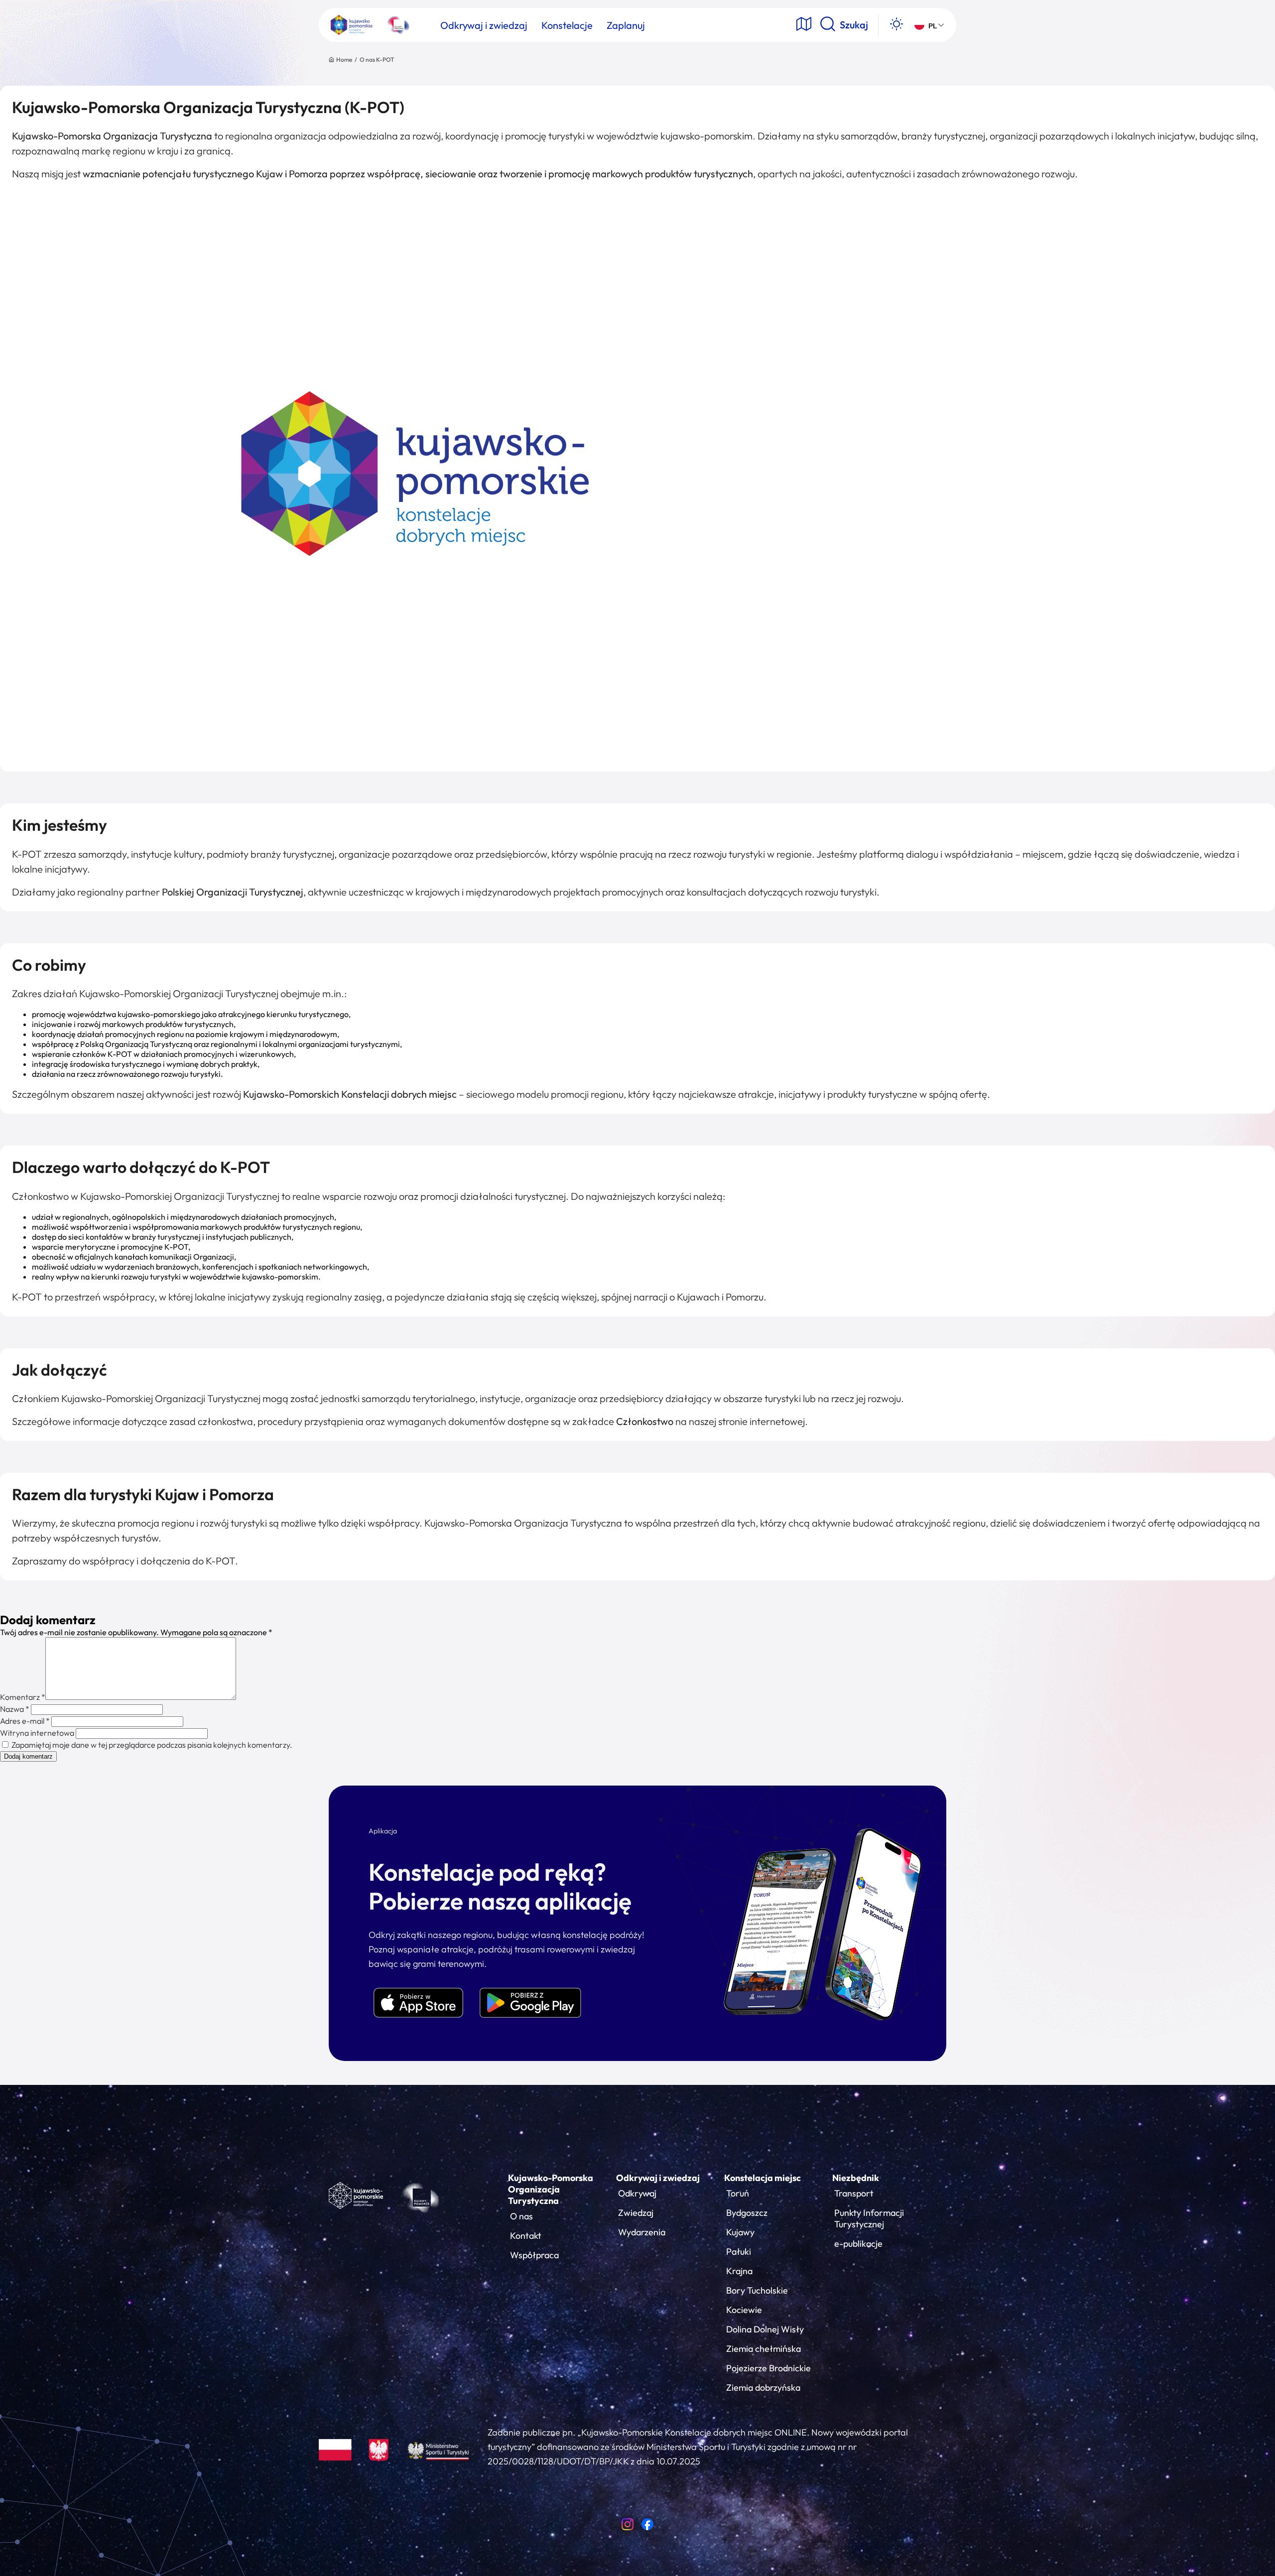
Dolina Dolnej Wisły (765, 2329)
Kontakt (526, 2236)
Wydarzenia (642, 2232)
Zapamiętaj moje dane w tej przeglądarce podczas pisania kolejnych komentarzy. (152, 1745)
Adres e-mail (25, 1721)
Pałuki (739, 2252)
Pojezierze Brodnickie (768, 2368)
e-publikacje (858, 2244)
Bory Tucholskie (757, 2290)
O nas (521, 2216)
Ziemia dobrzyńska (763, 2387)
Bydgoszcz (747, 2213)
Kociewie (744, 2310)
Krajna (739, 2271)
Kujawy (740, 2232)
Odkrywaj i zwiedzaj (658, 2178)
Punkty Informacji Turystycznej (869, 2218)
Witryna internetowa (37, 1733)
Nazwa (15, 1709)
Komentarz (23, 1697)
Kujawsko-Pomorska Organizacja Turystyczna (551, 2189)
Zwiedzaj (636, 2213)
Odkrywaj (637, 2193)
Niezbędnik (856, 2178)
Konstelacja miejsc (763, 2178)
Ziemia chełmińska (764, 2349)
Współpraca (534, 2255)
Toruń (738, 2193)
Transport (854, 2193)
